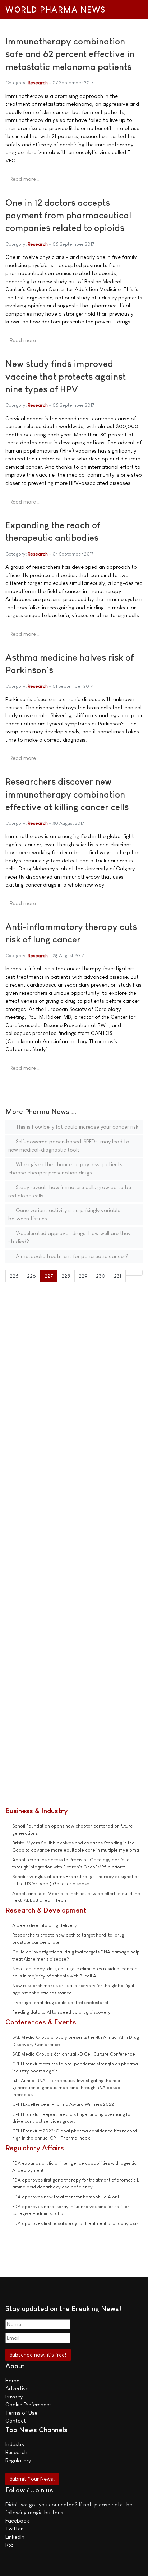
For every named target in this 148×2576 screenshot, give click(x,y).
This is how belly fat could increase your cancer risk (76, 1127)
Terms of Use (21, 2413)
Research (38, 83)
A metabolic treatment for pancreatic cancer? (71, 1256)
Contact (16, 2421)
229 (83, 1276)
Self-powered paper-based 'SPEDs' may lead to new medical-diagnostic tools (69, 1145)
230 (101, 1276)
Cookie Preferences (29, 2404)
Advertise (17, 2388)
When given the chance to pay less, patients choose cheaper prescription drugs (65, 1168)
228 (66, 1276)
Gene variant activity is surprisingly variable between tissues (64, 1214)
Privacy (14, 2397)
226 (31, 1276)
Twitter (14, 2528)
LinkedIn (15, 2537)
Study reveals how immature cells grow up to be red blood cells (70, 1191)
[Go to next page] (130, 1273)
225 (14, 1276)
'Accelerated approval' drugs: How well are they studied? (69, 1237)
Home (12, 2380)
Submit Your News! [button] (32, 2479)
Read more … (25, 179)
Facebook (17, 2521)
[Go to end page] (138, 1273)
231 (118, 1276)
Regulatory (18, 2460)
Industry (15, 2444)
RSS (9, 2545)
